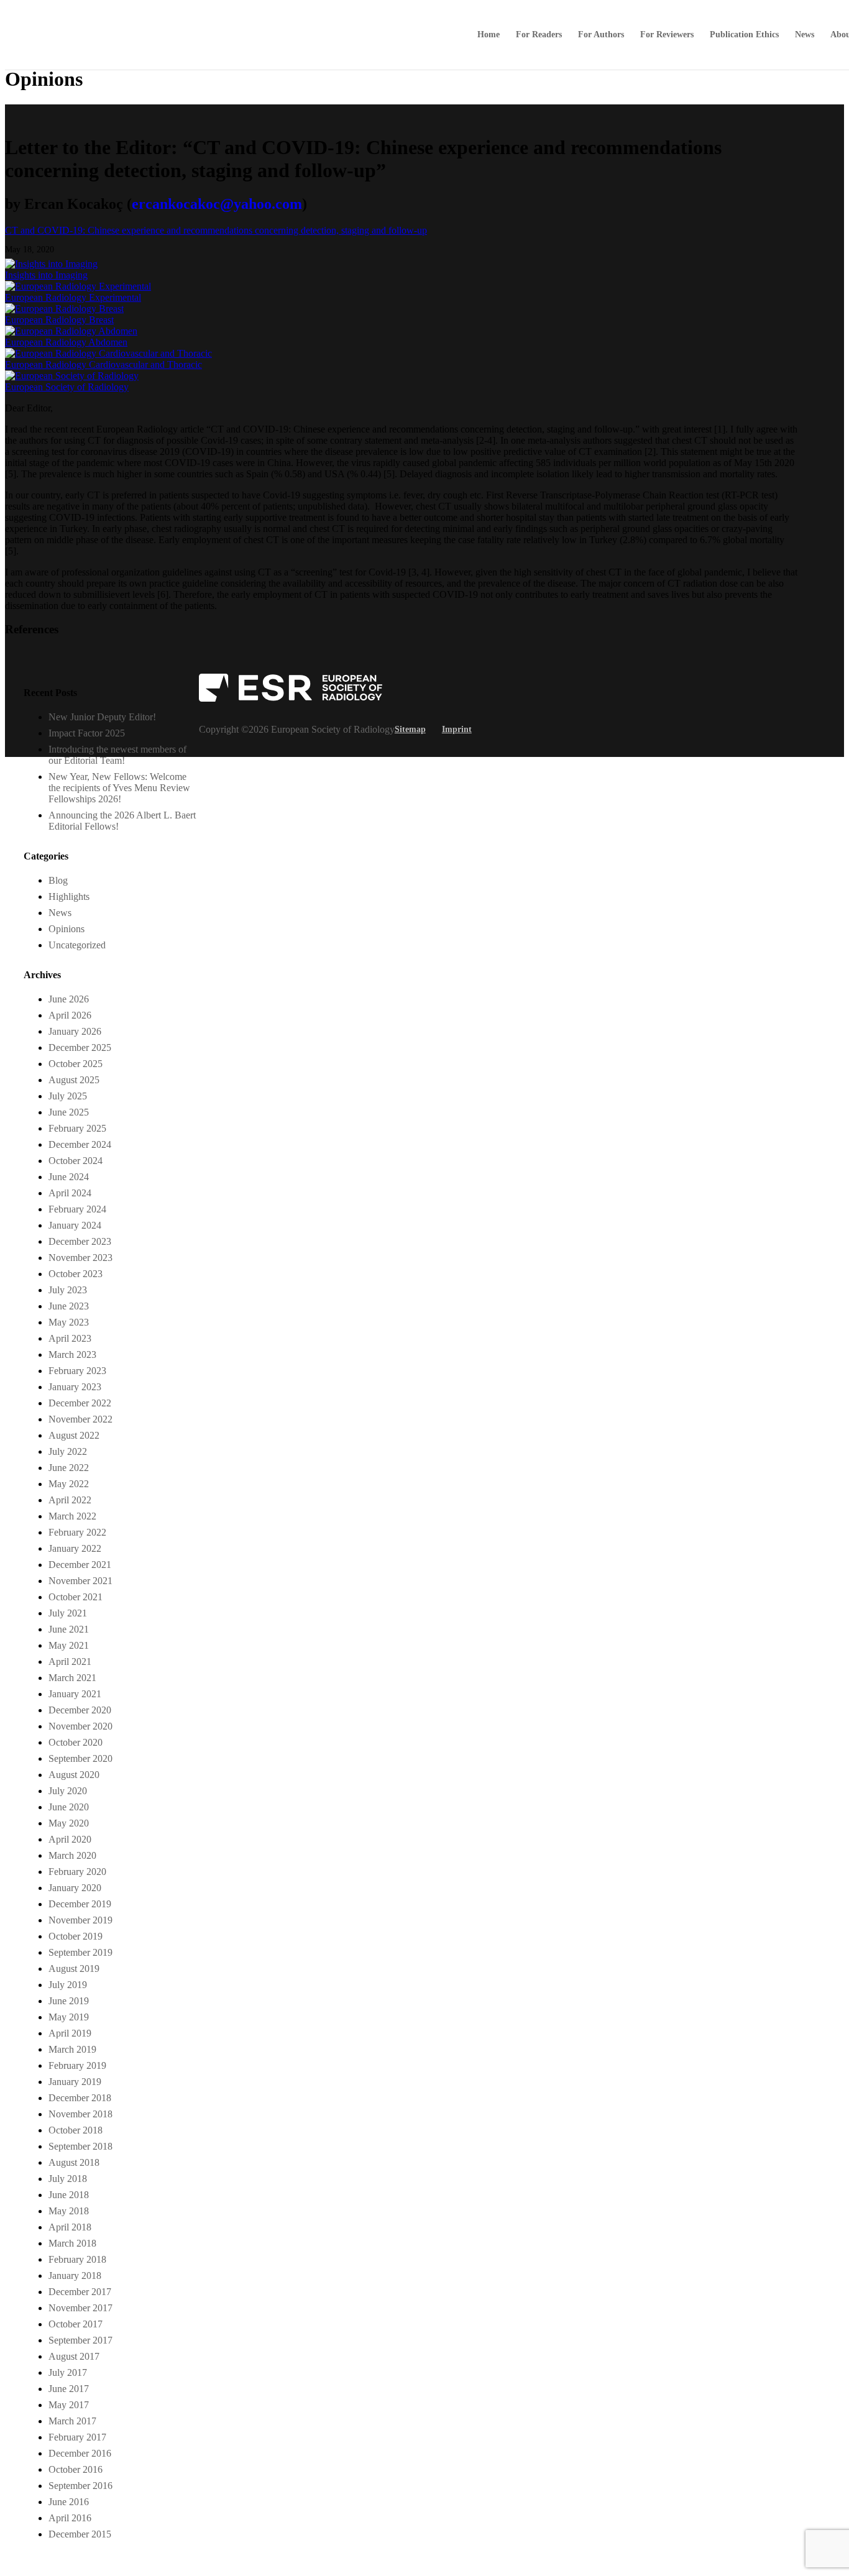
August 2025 (74, 1080)
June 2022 (69, 1468)
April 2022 (70, 1500)
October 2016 (76, 2469)
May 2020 (69, 1823)
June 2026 (69, 999)
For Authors (601, 35)
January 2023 (75, 1387)
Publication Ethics (744, 35)
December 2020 (80, 1710)
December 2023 (80, 1241)
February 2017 (77, 2437)
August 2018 (74, 2162)
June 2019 (69, 2001)
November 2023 (80, 1258)
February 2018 (77, 2259)
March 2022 (72, 1516)
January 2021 (75, 1694)
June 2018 (69, 2195)
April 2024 (70, 1193)
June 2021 (69, 1629)
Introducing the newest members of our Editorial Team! (117, 755)
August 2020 (74, 1775)
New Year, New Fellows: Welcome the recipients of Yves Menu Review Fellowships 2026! (119, 788)
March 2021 (72, 1678)
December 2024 (80, 1144)
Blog (58, 880)
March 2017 (72, 2421)
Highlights (69, 896)
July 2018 (68, 2179)
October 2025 (76, 1064)
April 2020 (70, 1839)
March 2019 (72, 2049)
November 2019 (80, 1920)
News (805, 35)
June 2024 (69, 1177)
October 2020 (76, 1742)
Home (489, 35)
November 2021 (80, 1581)
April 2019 (70, 2033)
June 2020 (69, 1807)
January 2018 (75, 2276)
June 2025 (69, 1112)
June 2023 (69, 1306)
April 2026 (70, 1015)
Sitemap (410, 729)
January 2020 (75, 1888)
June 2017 (69, 2389)
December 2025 (80, 1047)
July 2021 (68, 1613)
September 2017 (80, 2340)
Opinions (67, 929)
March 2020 (72, 1855)
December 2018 (80, 2098)
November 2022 (80, 1419)
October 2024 (76, 1161)
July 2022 (68, 1451)
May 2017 (69, 2405)
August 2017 (74, 2356)
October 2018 (76, 2130)
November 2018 (80, 2114)
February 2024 (77, 1209)
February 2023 (77, 1371)
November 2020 (80, 1726)
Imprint (457, 729)
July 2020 (68, 1791)
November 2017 (80, 2308)
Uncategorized (77, 945)
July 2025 (68, 1096)
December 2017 (80, 2292)
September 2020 (80, 1758)
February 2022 (77, 1532)
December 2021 (80, 1565)
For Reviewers (667, 35)
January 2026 (75, 1031)
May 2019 (69, 2017)
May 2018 (69, 2211)
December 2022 (80, 1403)
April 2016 (70, 2518)
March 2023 (72, 1354)
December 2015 (80, 2534)
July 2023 (68, 1290)
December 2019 (80, 1904)
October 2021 (76, 1597)
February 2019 (77, 2065)
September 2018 (80, 2146)
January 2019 (75, 2082)
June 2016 (69, 2502)
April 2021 (70, 1662)
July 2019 (68, 1985)
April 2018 (70, 2227)
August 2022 (74, 1435)
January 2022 (75, 1548)
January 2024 (75, 1225)
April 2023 (70, 1338)
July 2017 (68, 2372)
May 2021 (69, 1645)
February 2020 (77, 1872)
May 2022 (69, 1484)
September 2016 (80, 2486)
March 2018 (72, 2243)
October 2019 (76, 1936)
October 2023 (76, 1274)
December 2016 (80, 2453)
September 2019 (80, 1952)
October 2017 (76, 2324)
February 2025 (77, 1128)
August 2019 (74, 1969)
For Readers (539, 35)
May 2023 (69, 1322)
